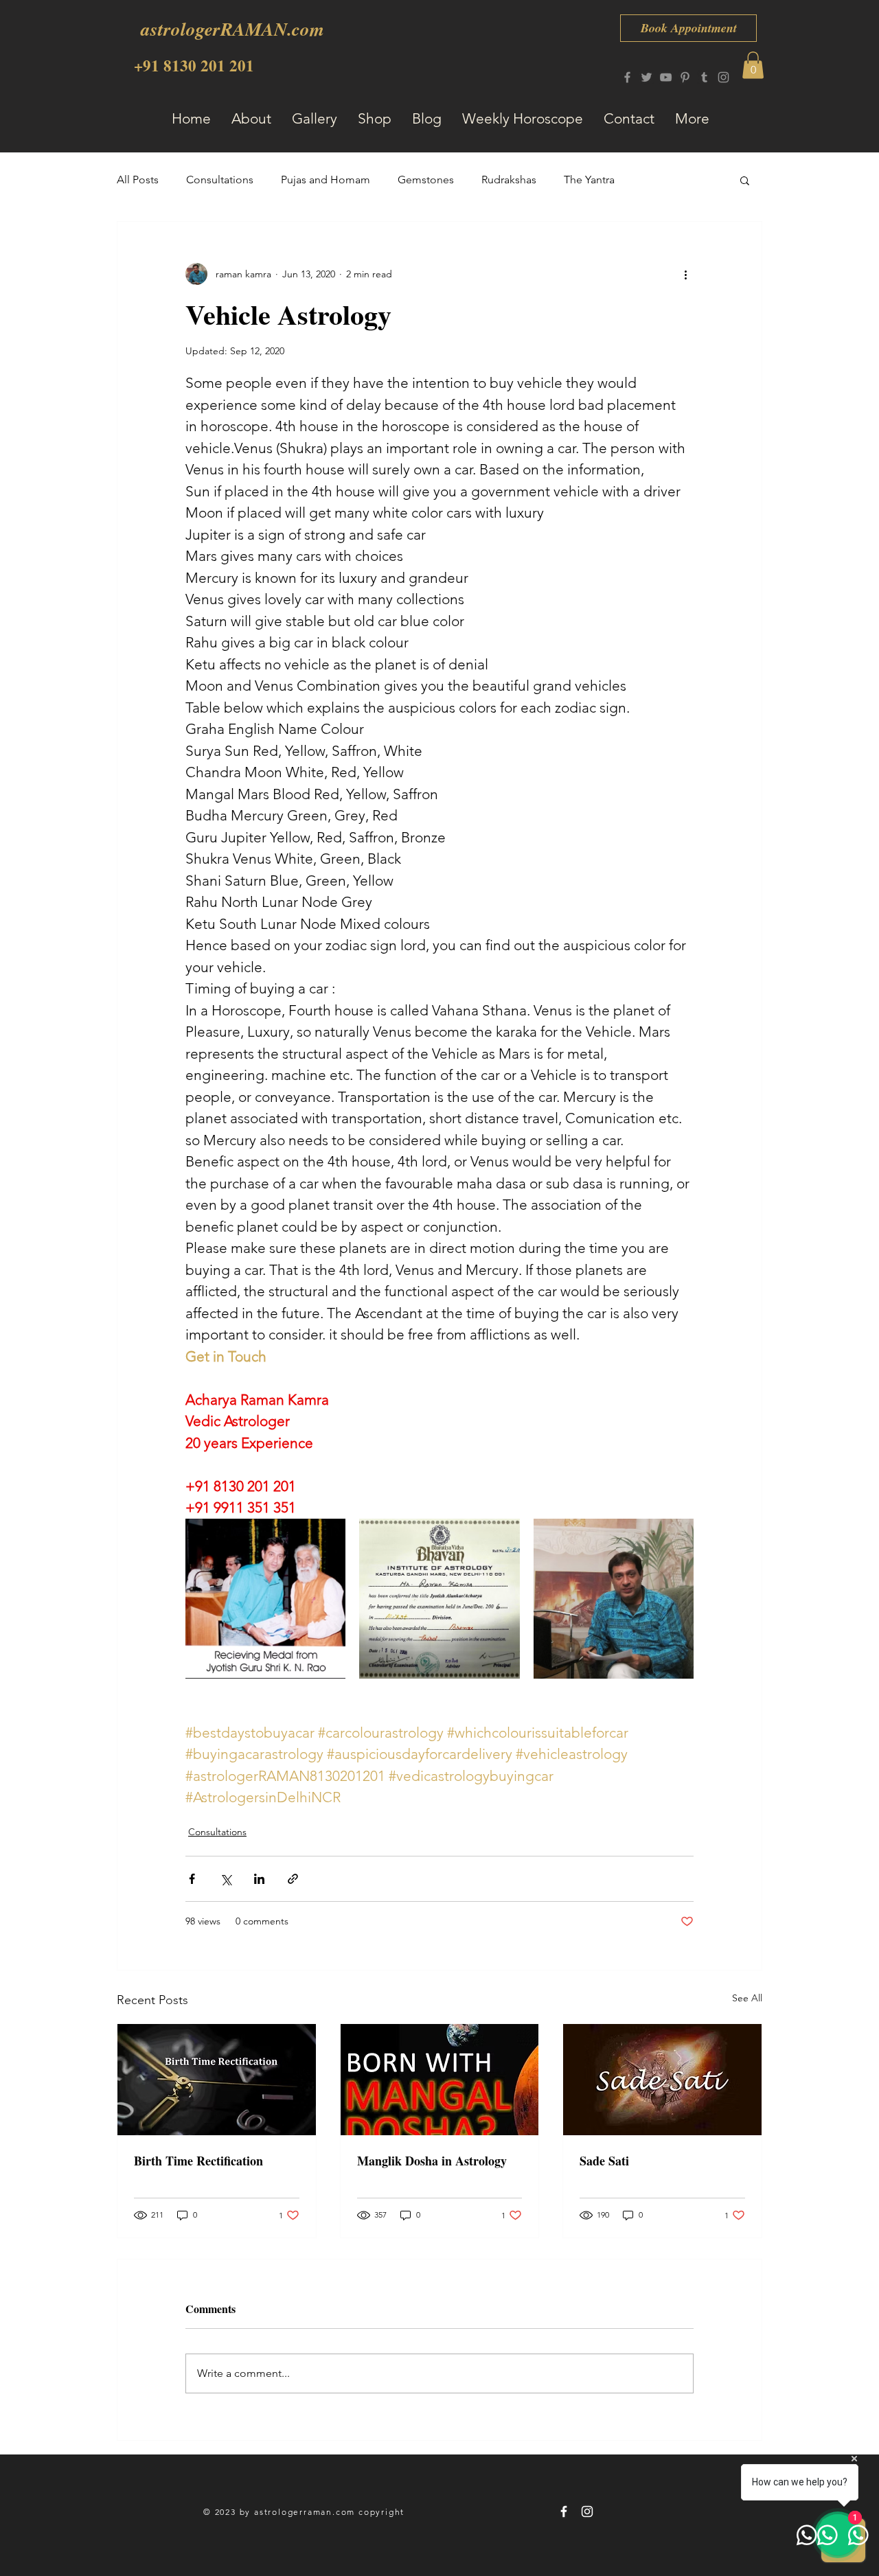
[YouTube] (666, 77)
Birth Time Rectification (198, 2161)
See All (747, 1998)
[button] (753, 65)
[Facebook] (627, 77)
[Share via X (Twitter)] (226, 1879)
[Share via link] (293, 1879)
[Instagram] (723, 77)
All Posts (138, 180)
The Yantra (589, 180)
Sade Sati (604, 2161)
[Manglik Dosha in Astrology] (440, 2080)
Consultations (220, 180)
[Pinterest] (685, 77)
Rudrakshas (509, 180)
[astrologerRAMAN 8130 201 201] (564, 2511)
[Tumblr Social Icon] (704, 77)
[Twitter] (647, 77)
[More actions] (685, 274)
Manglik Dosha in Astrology (432, 2161)
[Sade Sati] (662, 2080)
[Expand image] (265, 1599)
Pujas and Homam (326, 180)
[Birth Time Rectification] (217, 2080)
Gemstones (426, 180)
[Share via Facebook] (192, 1879)
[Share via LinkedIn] (259, 1879)
